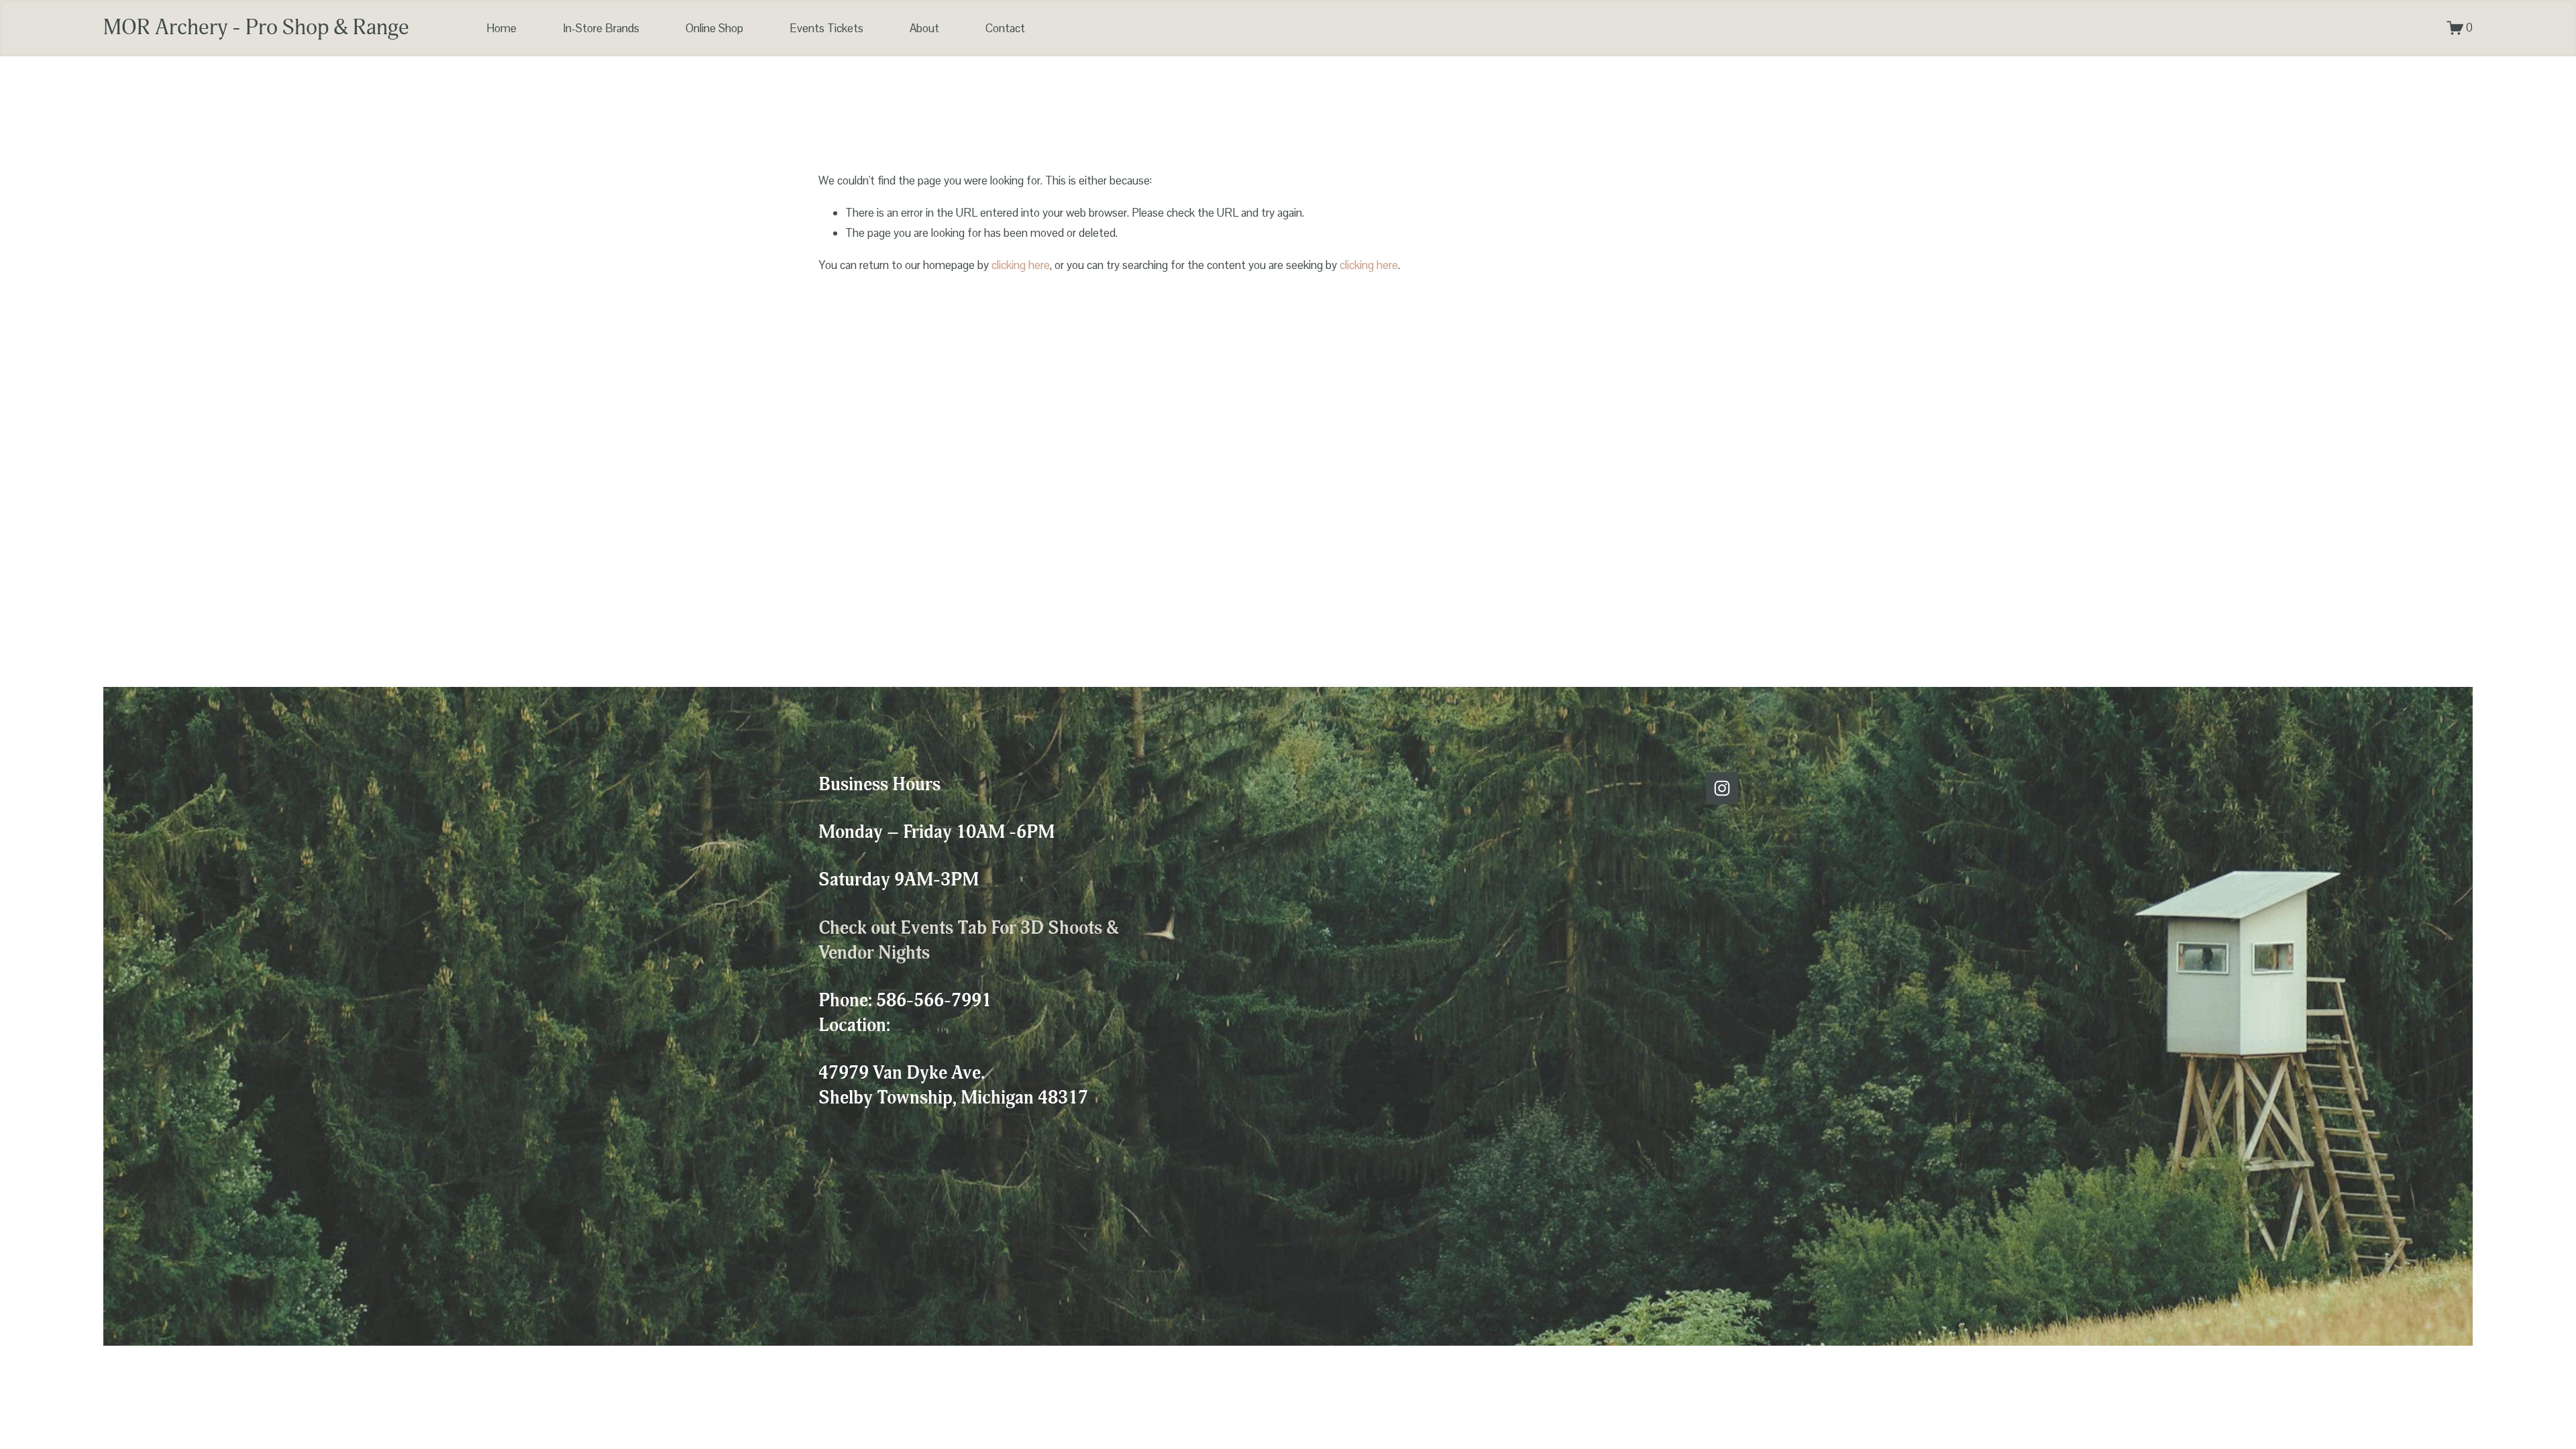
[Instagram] (1722, 788)
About (924, 28)
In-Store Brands (601, 28)
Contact (1005, 28)
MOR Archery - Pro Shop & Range (256, 28)
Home (501, 28)
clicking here (1021, 265)
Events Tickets (826, 28)
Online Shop (714, 28)
